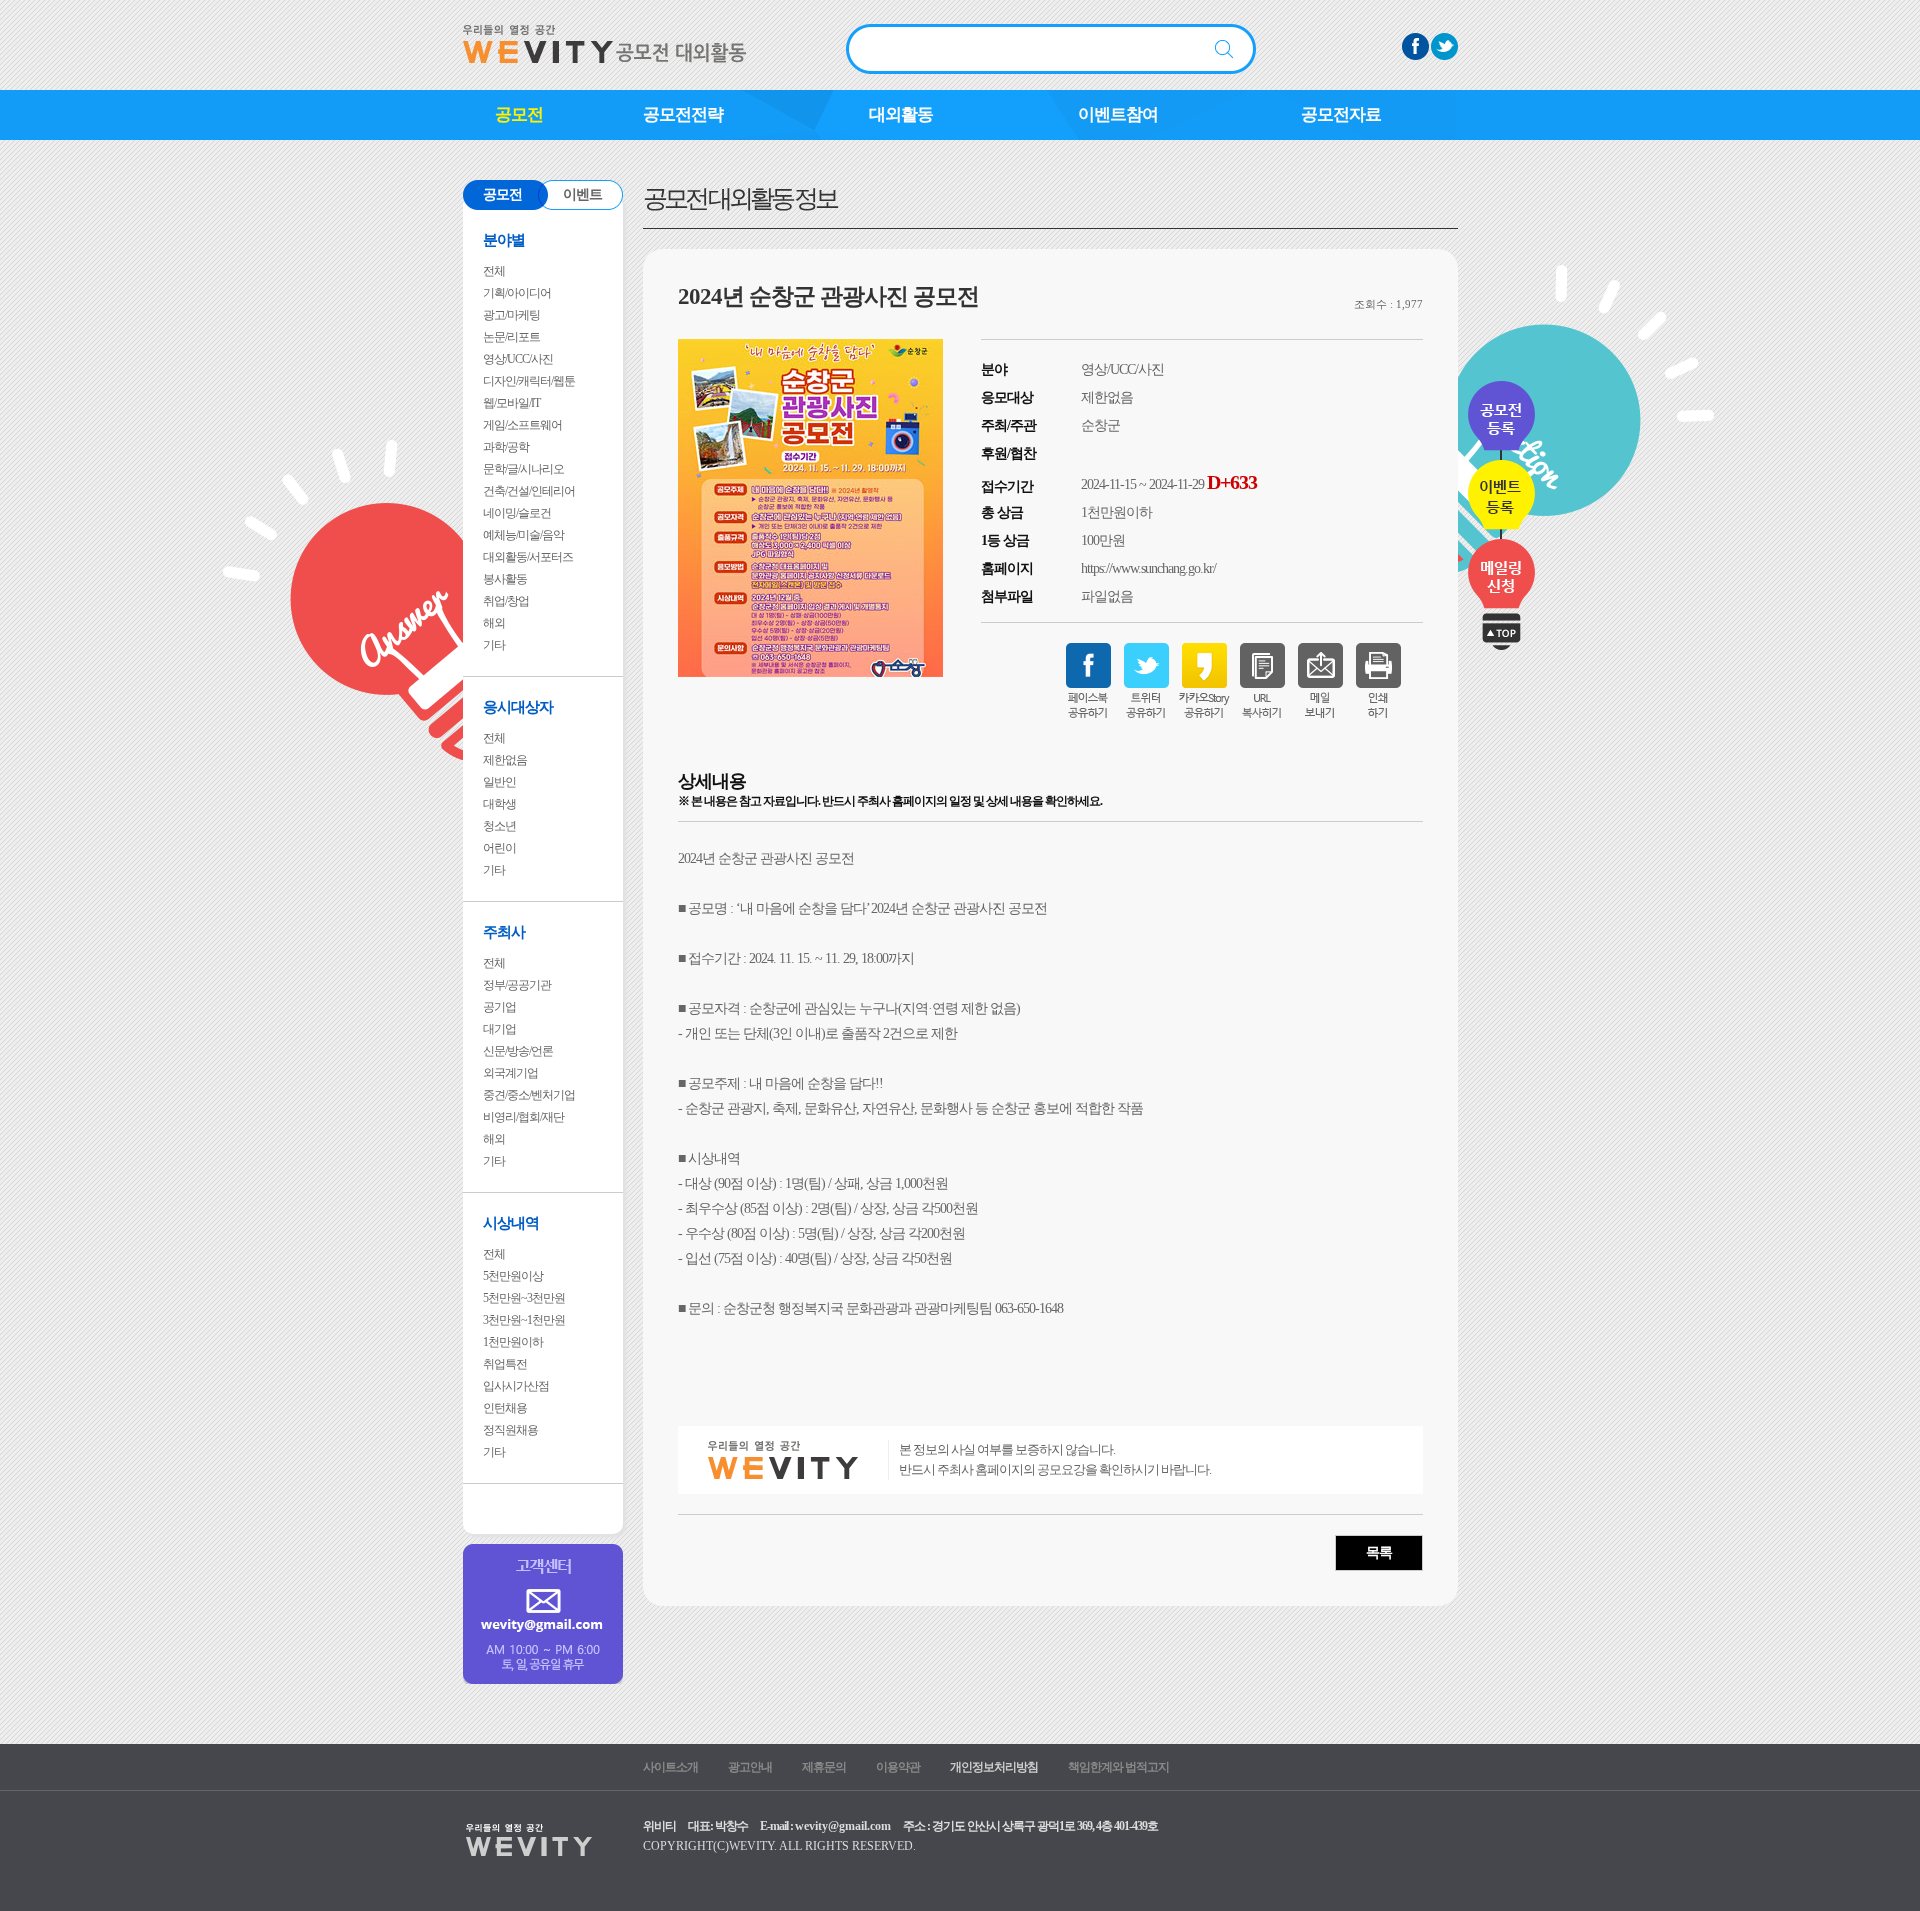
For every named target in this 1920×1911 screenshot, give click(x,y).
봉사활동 (505, 579)
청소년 (499, 826)
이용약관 (898, 1767)
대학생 (499, 804)
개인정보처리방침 (994, 1767)
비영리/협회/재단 (523, 1117)
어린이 (499, 848)
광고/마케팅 (511, 315)
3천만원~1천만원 (524, 1320)
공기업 (499, 1007)
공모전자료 (1341, 114)
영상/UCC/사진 (518, 359)
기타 (494, 645)
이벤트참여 (1118, 114)
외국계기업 (510, 1073)
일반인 (499, 782)
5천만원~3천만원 (524, 1298)
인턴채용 (505, 1408)
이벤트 (582, 194)
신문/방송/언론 (518, 1051)
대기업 (499, 1029)
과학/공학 (506, 447)
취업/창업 (506, 601)
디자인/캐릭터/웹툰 (529, 381)
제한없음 (505, 760)
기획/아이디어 (517, 293)
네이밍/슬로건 (517, 513)
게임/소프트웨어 (522, 425)
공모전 (519, 114)
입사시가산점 (516, 1386)
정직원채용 (510, 1430)
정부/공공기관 (517, 985)
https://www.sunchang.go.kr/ (1148, 568)
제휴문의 (824, 1767)
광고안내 (750, 1767)
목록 (1379, 1552)
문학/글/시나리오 (523, 469)
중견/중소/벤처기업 (529, 1095)
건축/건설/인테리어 (529, 491)
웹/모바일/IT (511, 403)
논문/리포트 (511, 337)
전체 (494, 271)
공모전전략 (683, 114)
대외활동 (901, 114)
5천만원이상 (513, 1276)
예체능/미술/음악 (523, 535)
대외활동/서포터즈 (528, 557)
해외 (494, 623)
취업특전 (505, 1364)
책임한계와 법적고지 (1118, 1767)
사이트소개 (670, 1767)
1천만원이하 (513, 1342)
